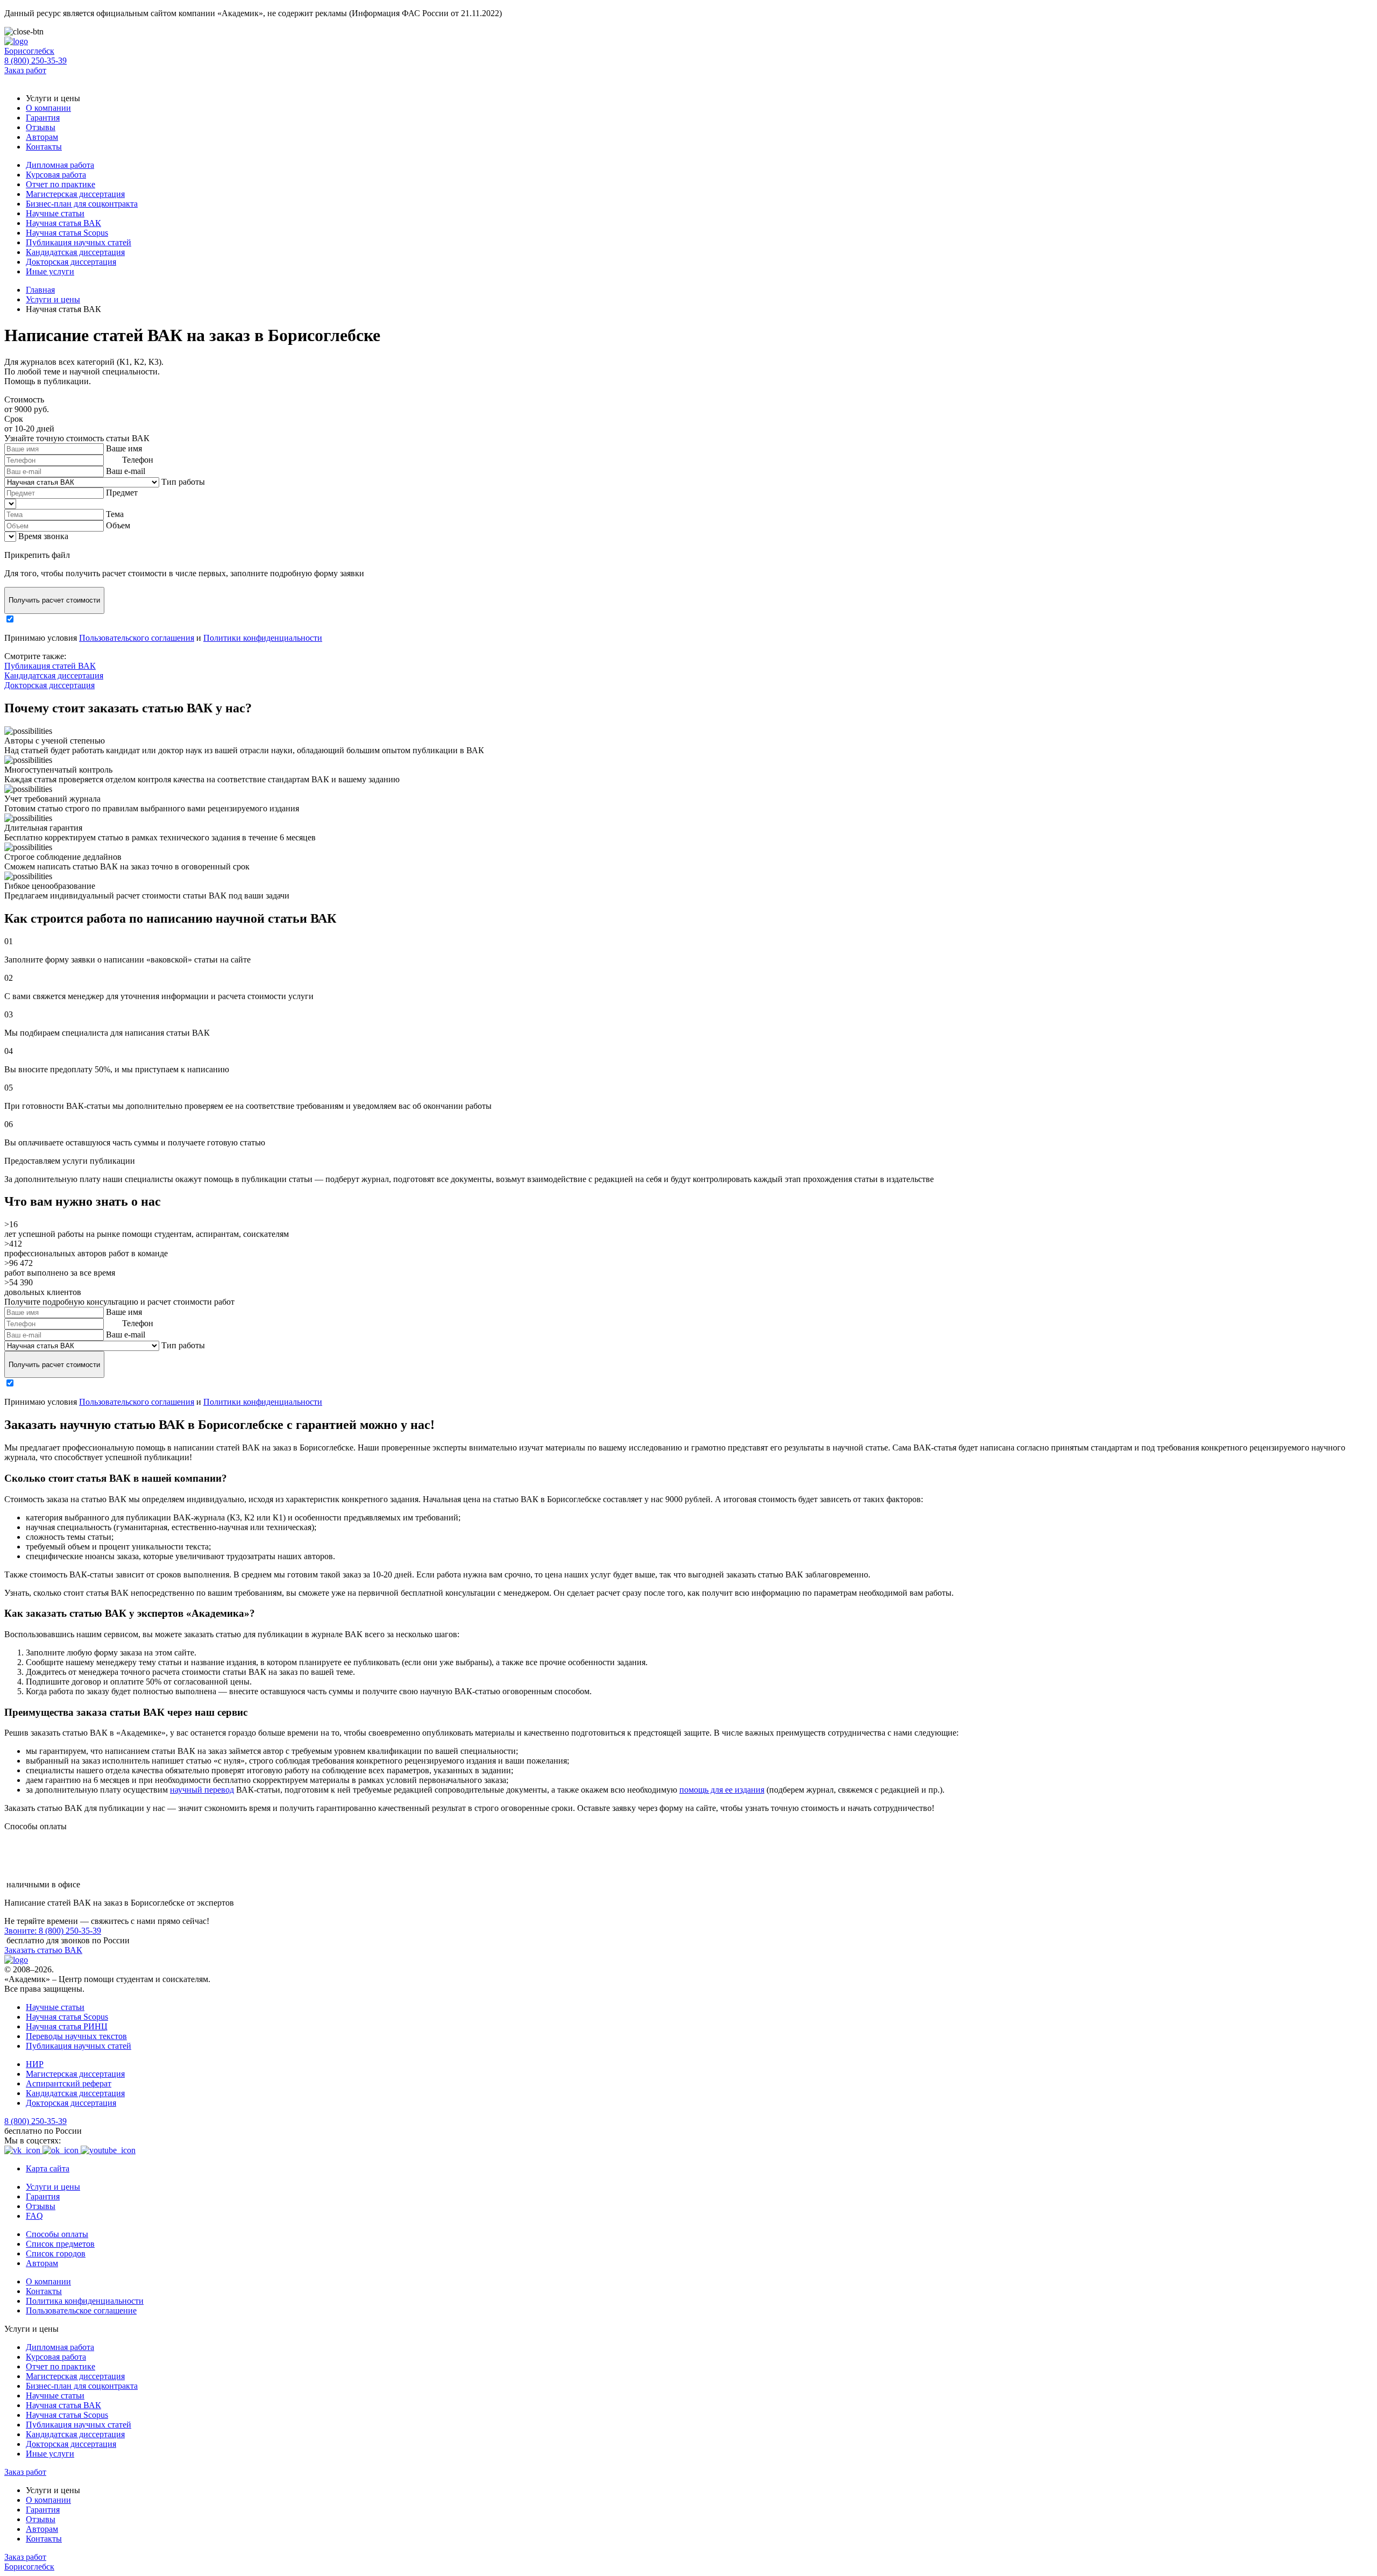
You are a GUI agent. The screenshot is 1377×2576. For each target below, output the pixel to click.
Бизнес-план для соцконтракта (82, 204)
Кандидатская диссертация (75, 252)
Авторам (42, 137)
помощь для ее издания (722, 1790)
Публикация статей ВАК (50, 666)
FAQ (34, 2216)
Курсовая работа (56, 175)
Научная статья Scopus (67, 233)
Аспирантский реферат (69, 2083)
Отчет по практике (61, 184)
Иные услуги (50, 271)
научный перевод (202, 1790)
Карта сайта (48, 2168)
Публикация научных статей (79, 242)
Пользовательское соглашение (81, 2310)
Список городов (56, 2253)
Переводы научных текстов (76, 2036)
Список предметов (60, 2244)
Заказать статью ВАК (43, 1950)
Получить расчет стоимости (54, 600)
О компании (48, 108)
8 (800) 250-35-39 (36, 61)
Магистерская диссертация (75, 194)
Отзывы (41, 127)
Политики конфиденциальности (263, 638)
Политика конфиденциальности (85, 2301)
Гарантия (43, 118)
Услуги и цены (53, 2187)
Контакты (44, 147)
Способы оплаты (57, 2234)
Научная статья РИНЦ (67, 2026)
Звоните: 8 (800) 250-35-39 (53, 1931)
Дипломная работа (60, 165)
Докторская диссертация (71, 262)
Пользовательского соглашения (137, 638)
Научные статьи (55, 213)
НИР (35, 2064)
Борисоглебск (29, 51)
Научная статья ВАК (63, 223)
